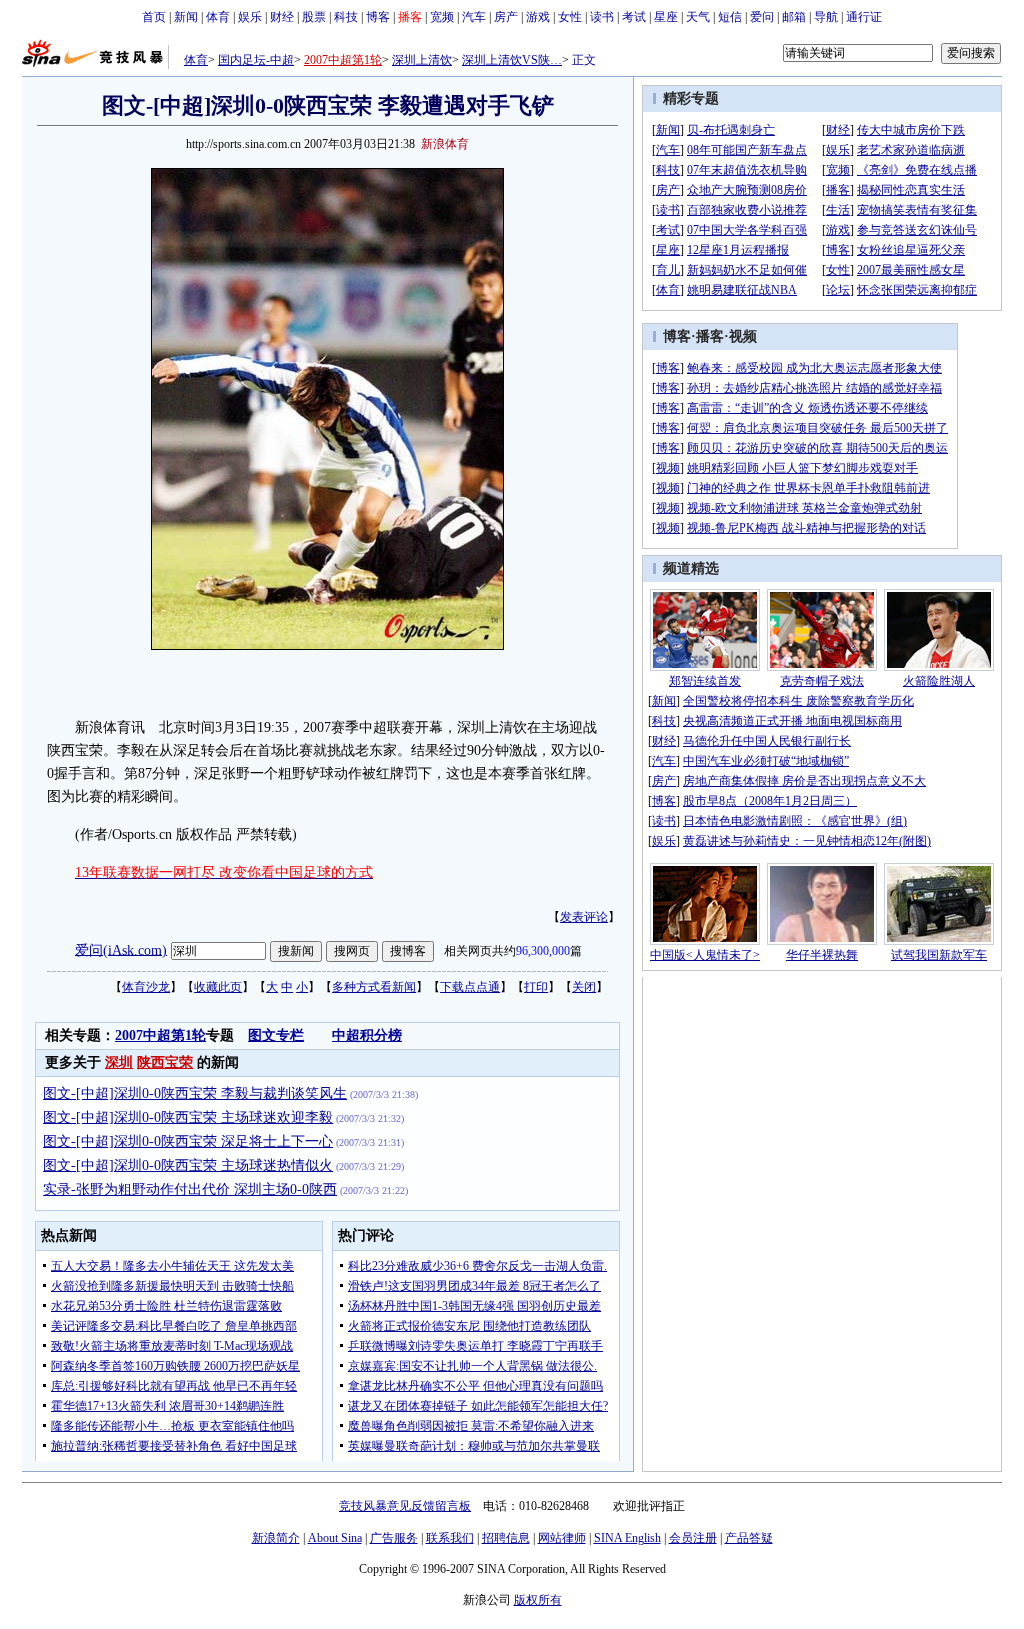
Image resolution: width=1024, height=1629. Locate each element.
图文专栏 (276, 1035)
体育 (218, 17)
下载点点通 (470, 987)
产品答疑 (749, 1538)
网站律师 (562, 1538)
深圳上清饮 (422, 60)
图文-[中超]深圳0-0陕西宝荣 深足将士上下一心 (188, 1141)
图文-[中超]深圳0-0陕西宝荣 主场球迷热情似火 (188, 1165)
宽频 (442, 17)
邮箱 (794, 17)
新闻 (186, 17)
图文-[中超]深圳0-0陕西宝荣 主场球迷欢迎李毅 (188, 1117)
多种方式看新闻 (374, 987)
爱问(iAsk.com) (121, 949)
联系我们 (450, 1538)
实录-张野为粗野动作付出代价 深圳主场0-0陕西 (190, 1189)
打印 (536, 987)
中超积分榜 (367, 1035)
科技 (346, 17)
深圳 (119, 1062)
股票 (314, 17)
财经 (282, 17)
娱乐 (250, 17)
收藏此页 (218, 987)
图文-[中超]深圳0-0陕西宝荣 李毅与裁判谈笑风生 (195, 1093)
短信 (730, 17)
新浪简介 (276, 1538)
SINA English (627, 1538)
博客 (378, 17)
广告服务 (394, 1538)
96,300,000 (543, 951)
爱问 (762, 17)
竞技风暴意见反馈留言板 (405, 1506)
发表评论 (584, 917)
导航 (826, 17)
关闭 (584, 987)
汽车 (474, 17)
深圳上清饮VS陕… (512, 60)
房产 (506, 17)
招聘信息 (506, 1538)
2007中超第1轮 (343, 60)
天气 (698, 17)
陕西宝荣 (165, 1062)
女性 (570, 17)
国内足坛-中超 (256, 60)
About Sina (335, 1538)
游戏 (538, 17)
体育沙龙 (146, 987)
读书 (602, 17)
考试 (634, 17)
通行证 (864, 17)
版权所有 (538, 1600)
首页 (154, 17)
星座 (666, 17)
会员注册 (693, 1538)
